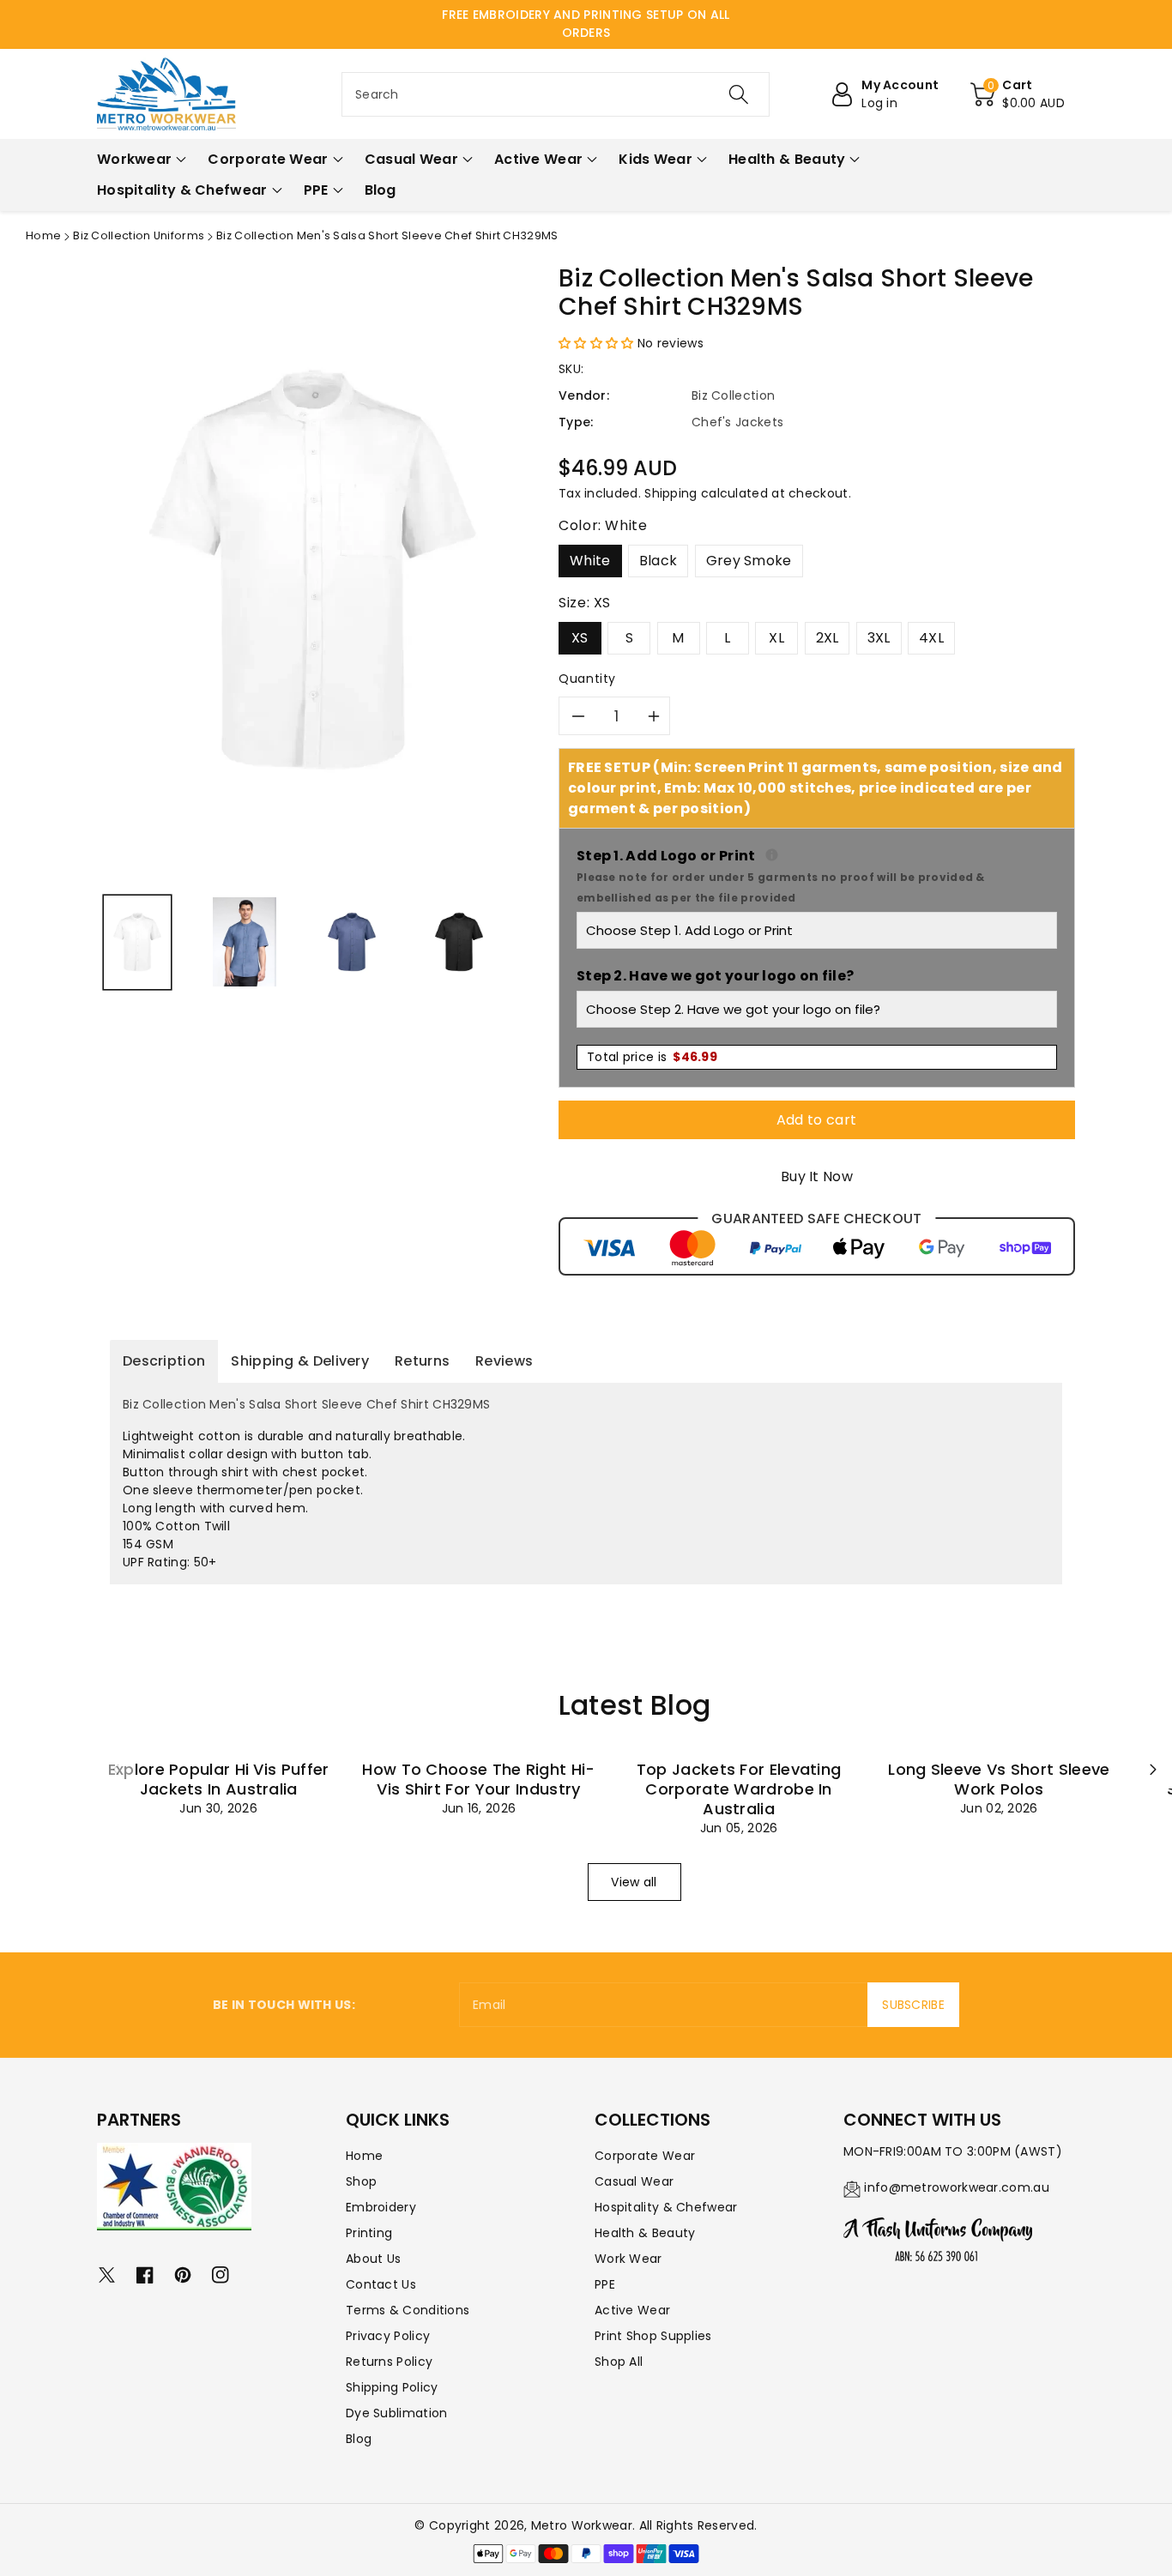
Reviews (504, 1361)
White (590, 561)
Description (164, 1361)
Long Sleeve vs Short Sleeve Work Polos (999, 1779)
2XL (828, 638)
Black (658, 561)
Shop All (619, 2362)
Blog (359, 2439)
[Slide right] (1153, 1770)
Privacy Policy (388, 2336)
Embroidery (381, 2207)
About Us (373, 2259)
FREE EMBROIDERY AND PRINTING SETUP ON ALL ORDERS (586, 24)
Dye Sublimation (397, 2413)
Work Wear (628, 2259)
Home (43, 235)
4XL (931, 638)
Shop (361, 2181)
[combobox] (556, 94)
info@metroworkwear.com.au (957, 2187)
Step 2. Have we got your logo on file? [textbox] (715, 976)
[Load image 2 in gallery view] (245, 942)
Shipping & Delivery (300, 1361)
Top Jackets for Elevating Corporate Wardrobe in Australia (739, 1789)
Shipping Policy (392, 2387)
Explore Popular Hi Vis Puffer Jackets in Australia (219, 1779)
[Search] (738, 94)
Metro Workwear (582, 2525)
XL (776, 638)
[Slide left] (116, 1770)
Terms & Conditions (408, 2310)
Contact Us (381, 2284)
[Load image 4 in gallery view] (459, 942)
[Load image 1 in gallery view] (137, 942)
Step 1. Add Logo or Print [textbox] (817, 875)
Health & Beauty (645, 2233)
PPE (605, 2284)
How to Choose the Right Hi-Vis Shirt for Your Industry (478, 1779)
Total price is (652, 1057)
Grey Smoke (749, 561)
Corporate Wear (645, 2156)
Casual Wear (634, 2181)
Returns (422, 1361)
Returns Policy (389, 2362)
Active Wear (632, 2310)
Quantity (587, 679)
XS (580, 638)
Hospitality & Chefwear (666, 2207)
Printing (369, 2233)
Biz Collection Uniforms (139, 235)
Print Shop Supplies (653, 2336)
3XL (879, 638)
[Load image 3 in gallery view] (352, 942)
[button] (1018, 94)
